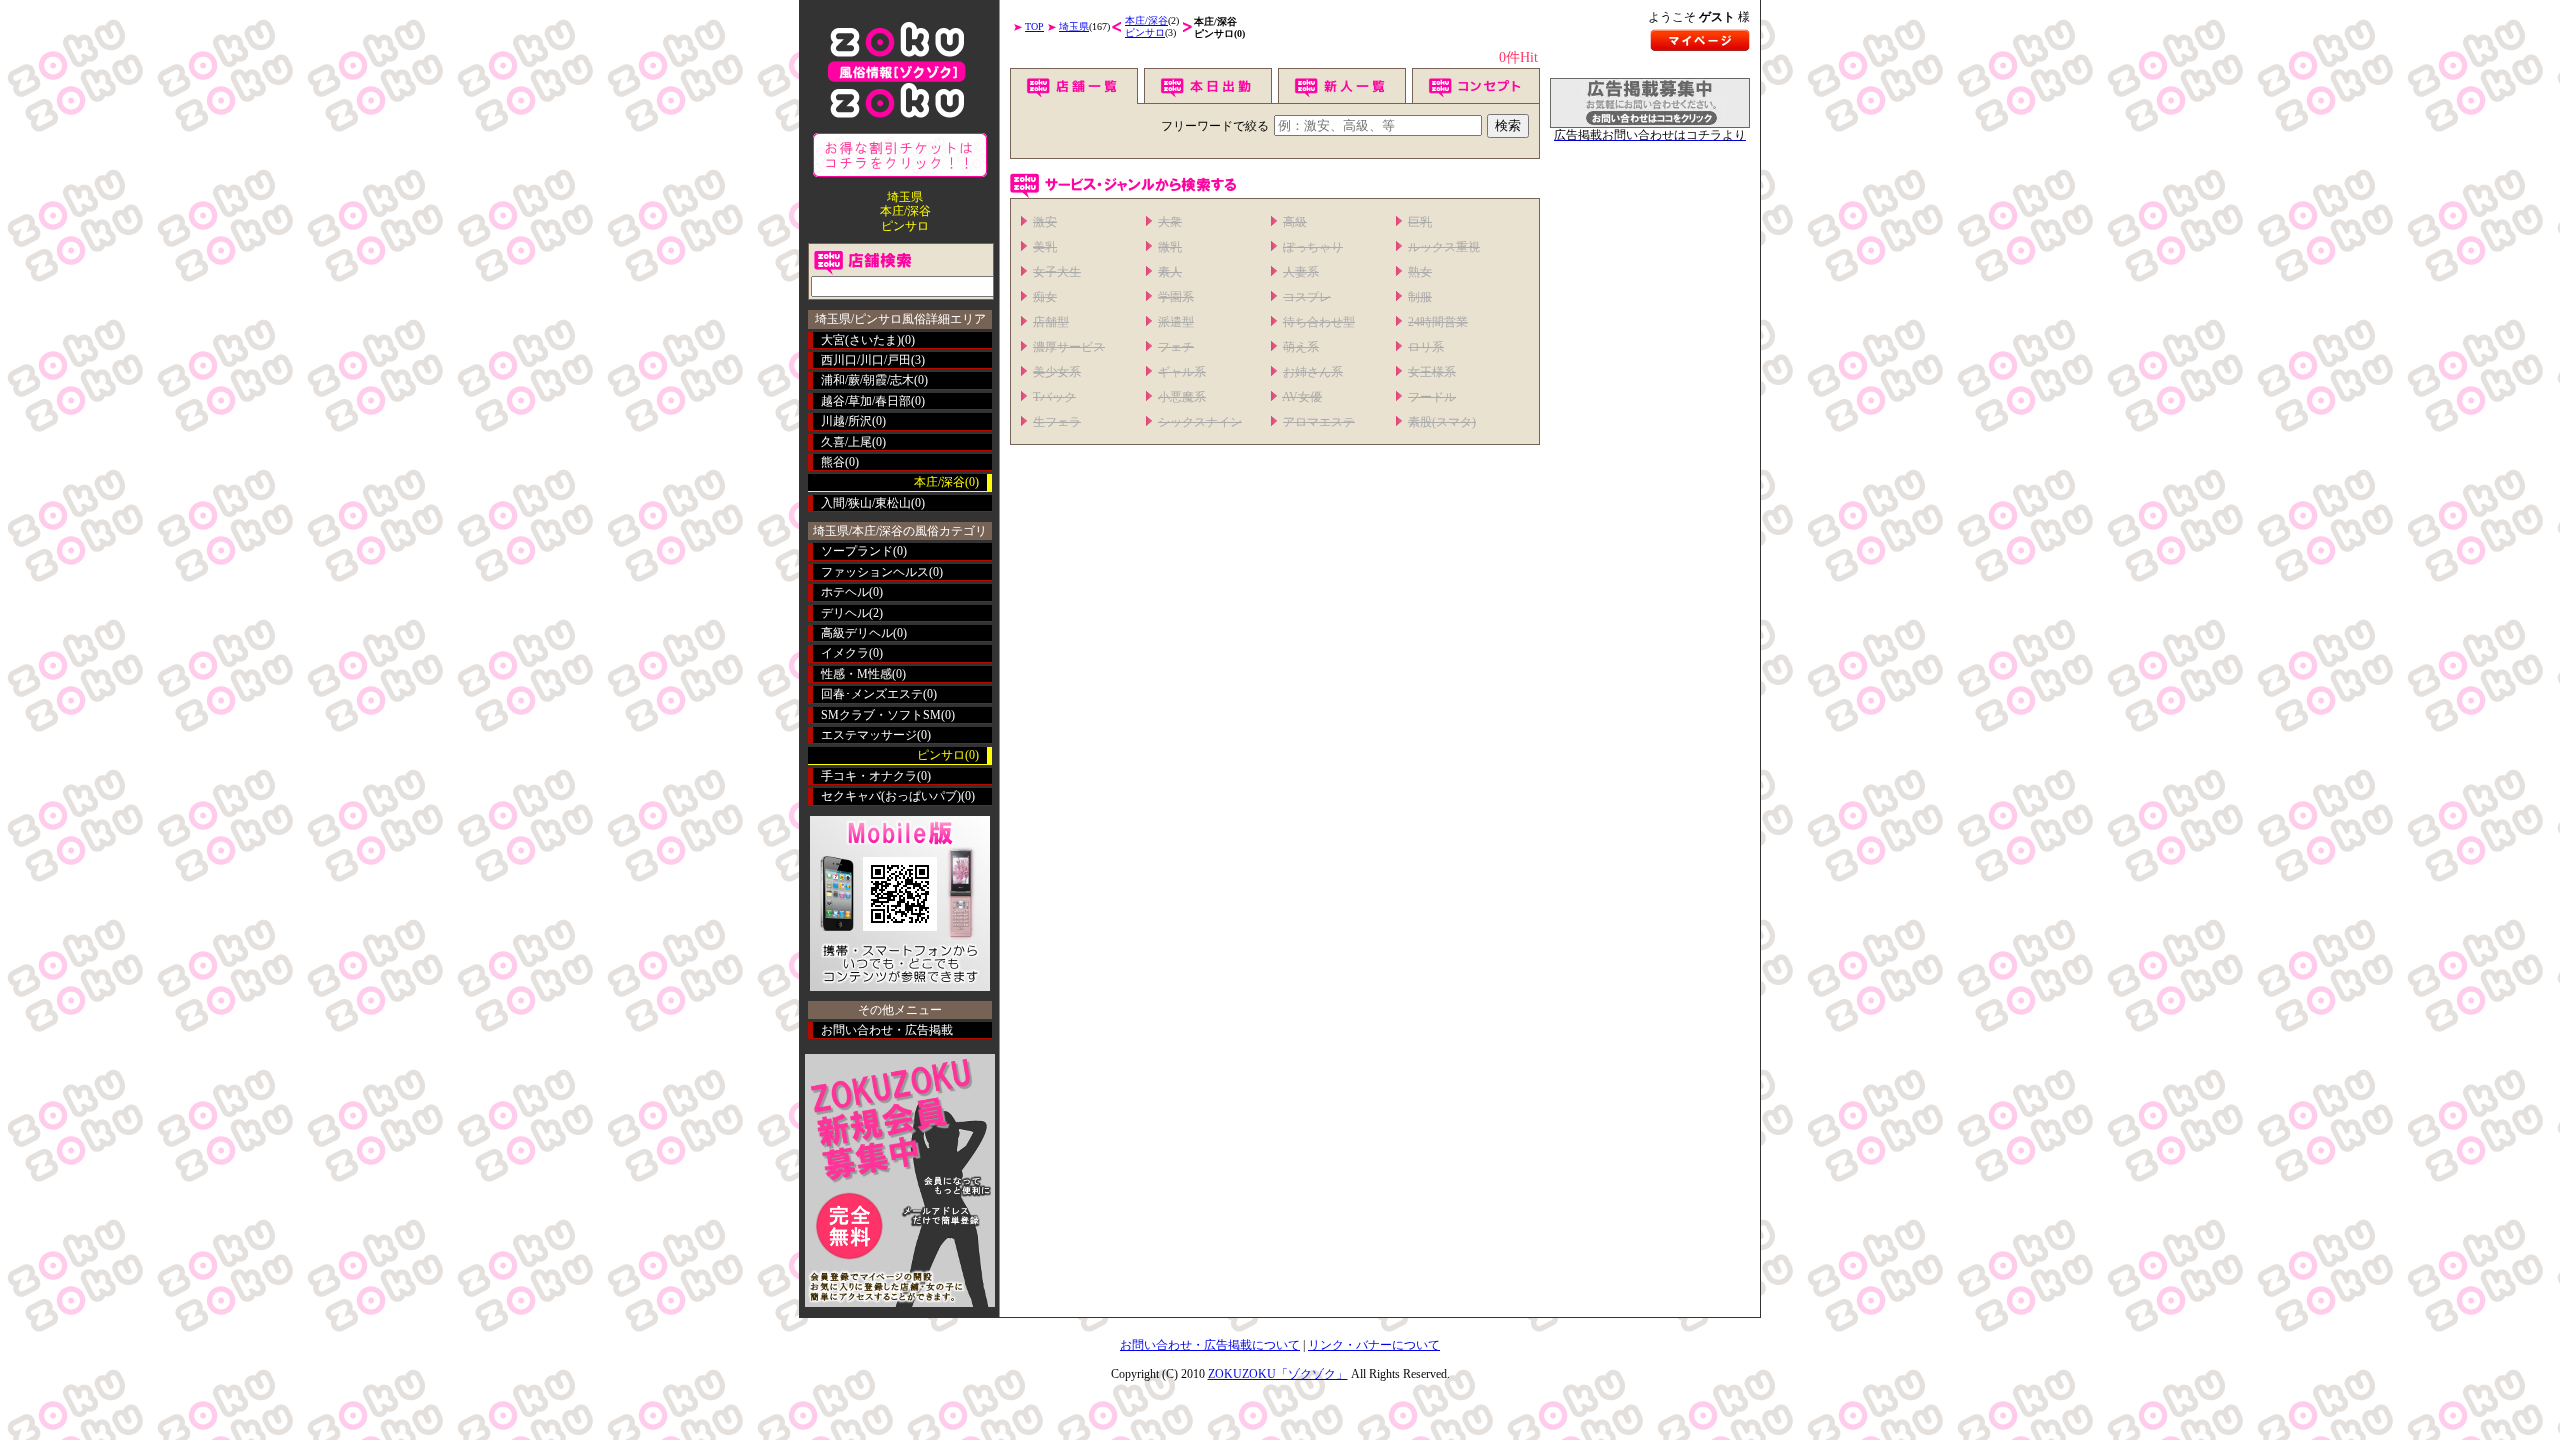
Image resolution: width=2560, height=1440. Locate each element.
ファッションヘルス (875, 572)
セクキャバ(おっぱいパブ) (891, 796)
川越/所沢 (846, 421)
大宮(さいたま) (861, 340)
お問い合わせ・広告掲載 (887, 1030)
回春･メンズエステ (872, 694)
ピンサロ (1145, 32)
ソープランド (857, 551)
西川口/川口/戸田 (866, 360)
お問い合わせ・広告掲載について (1210, 1345)
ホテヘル (845, 592)
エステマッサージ (869, 735)
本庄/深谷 (1146, 20)
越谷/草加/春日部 (866, 401)
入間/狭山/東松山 (866, 503)
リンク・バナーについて (1374, 1345)
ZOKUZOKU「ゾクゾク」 (1278, 1374)
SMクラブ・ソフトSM (881, 715)
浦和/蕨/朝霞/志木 (867, 380)
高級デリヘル (857, 633)
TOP (1034, 26)
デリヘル (845, 613)
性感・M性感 (856, 674)
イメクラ (845, 653)
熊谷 (833, 462)
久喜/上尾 (846, 442)
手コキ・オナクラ (869, 776)
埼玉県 (1074, 26)
